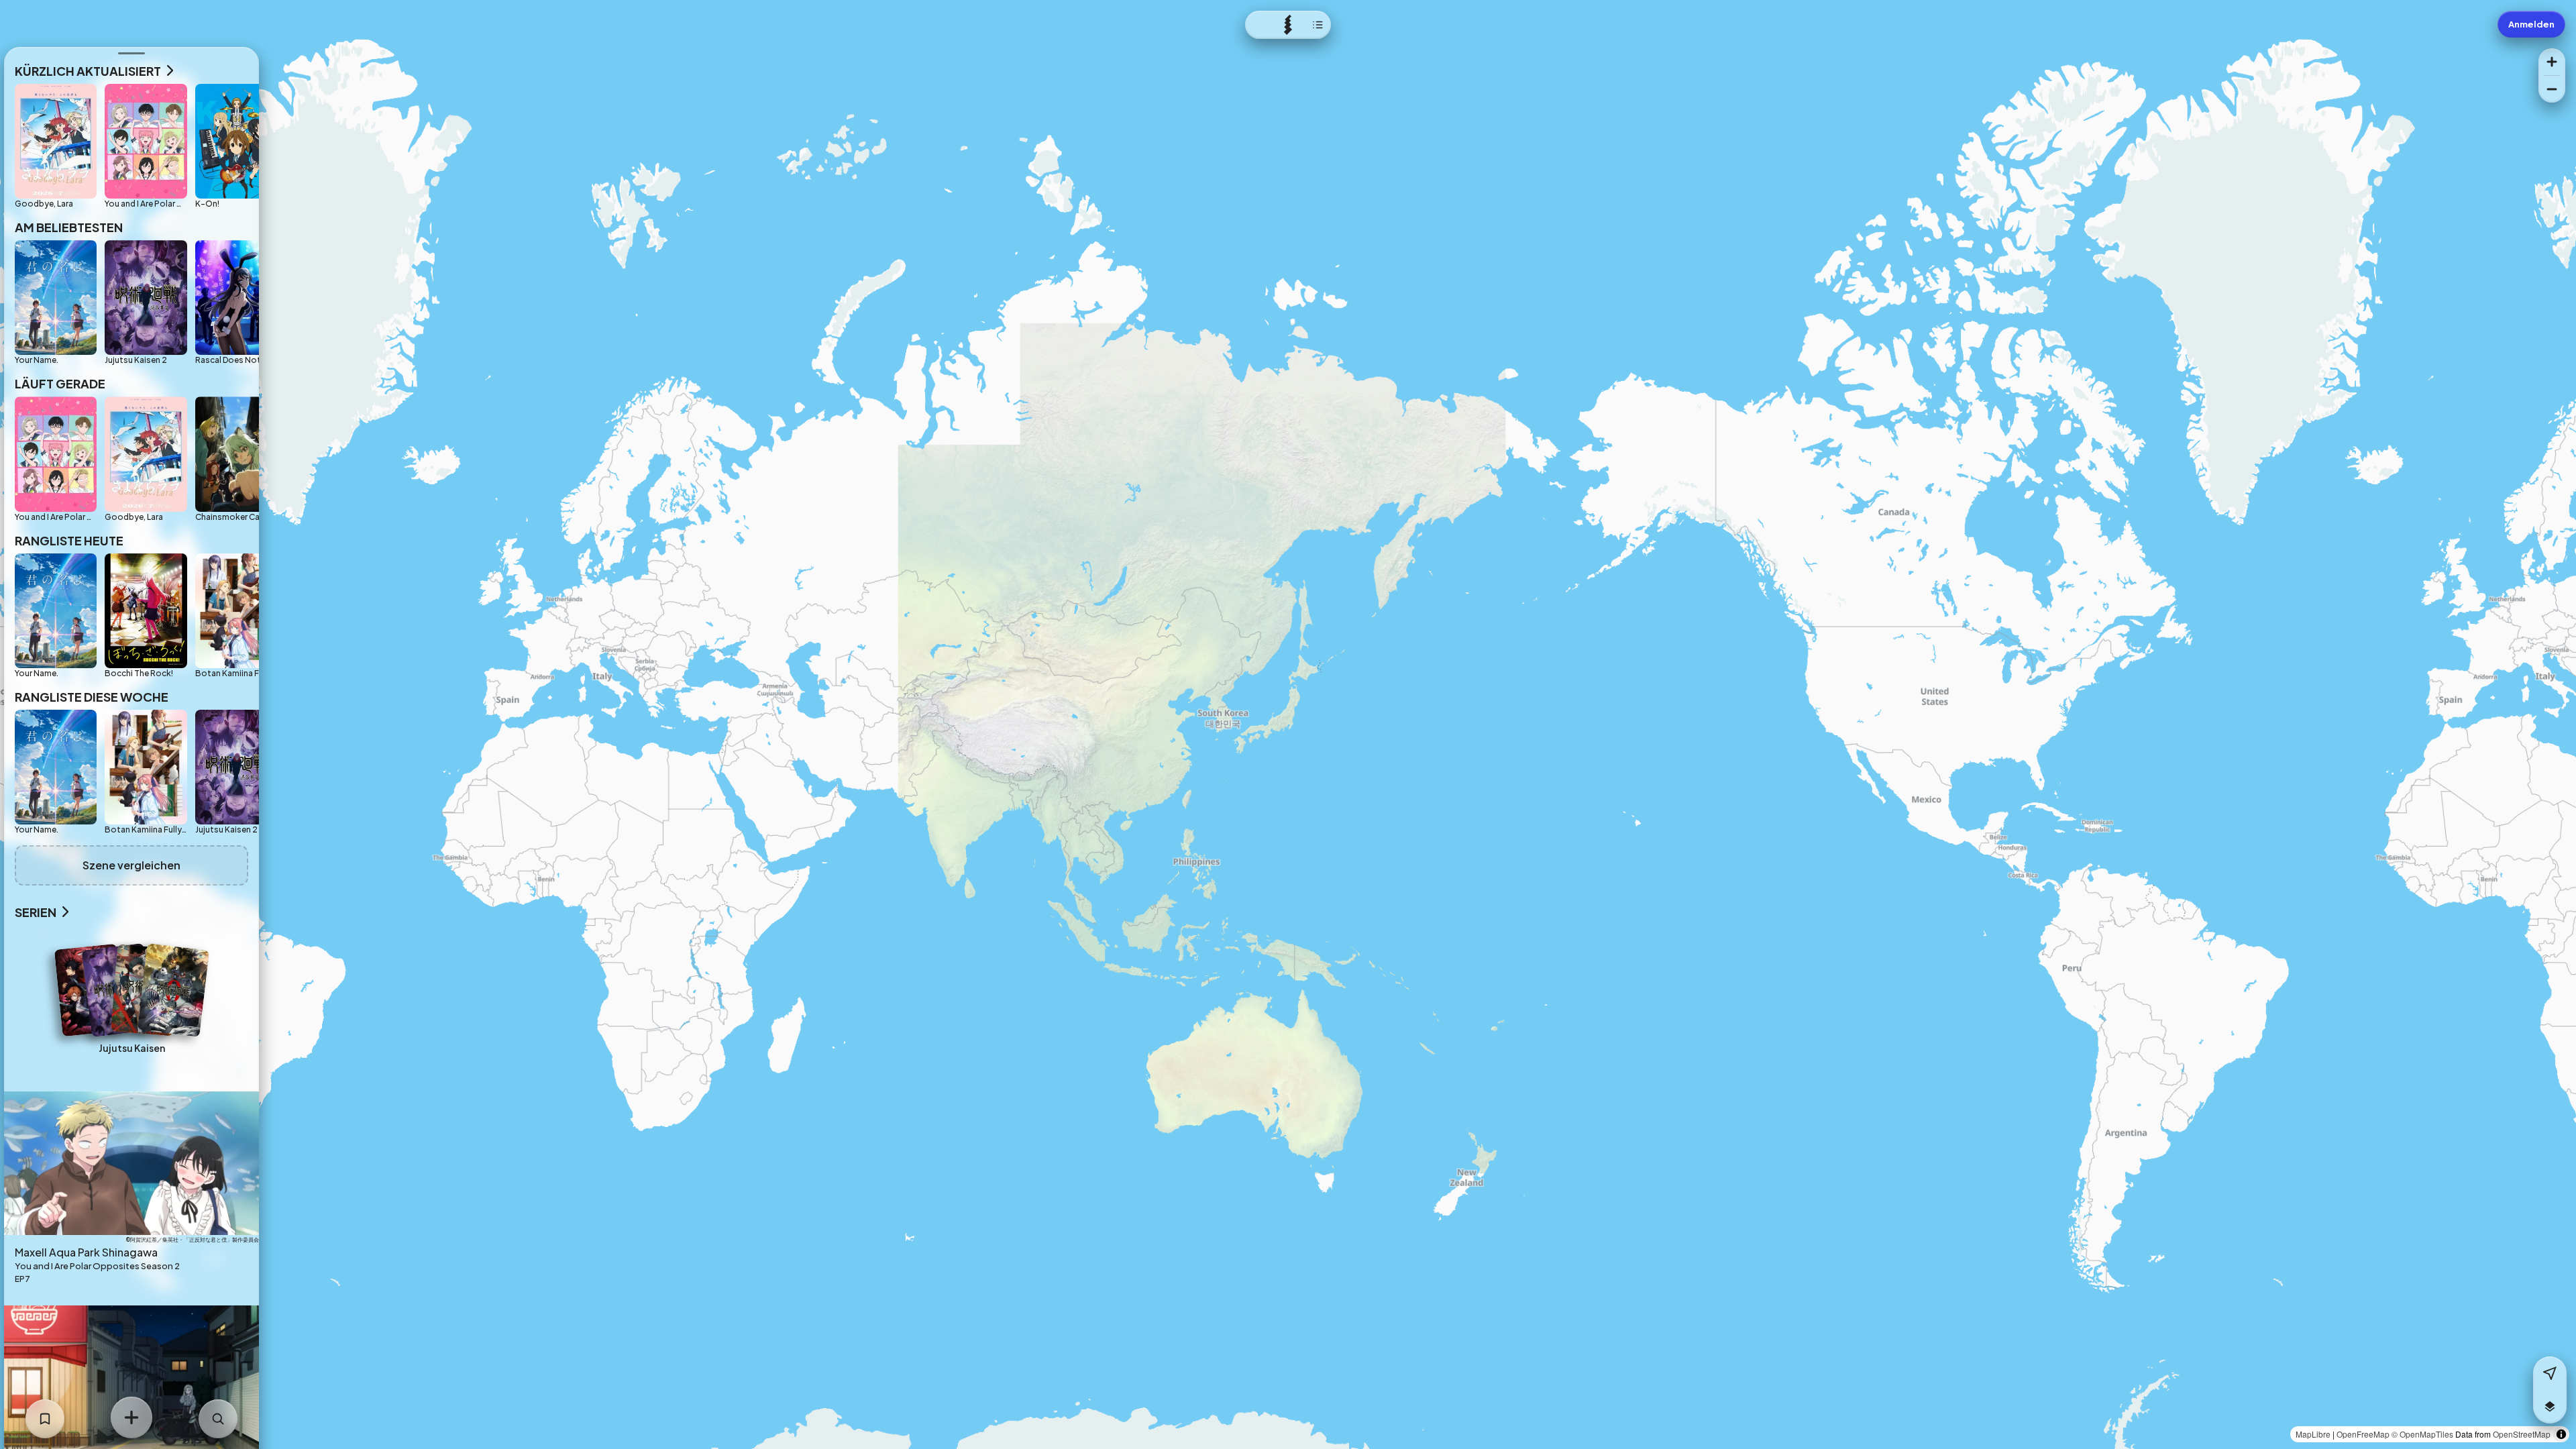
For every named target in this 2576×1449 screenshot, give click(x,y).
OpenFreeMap (2363, 1434)
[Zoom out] (2552, 89)
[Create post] (131, 1417)
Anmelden (2531, 24)
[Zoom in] (2552, 62)
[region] (1288, 724)
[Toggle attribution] (2561, 1434)
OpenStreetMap (2522, 1434)
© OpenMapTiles (2422, 1434)
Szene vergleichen (131, 865)
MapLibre (2313, 1434)
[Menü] (1288, 25)
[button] (2550, 1407)
